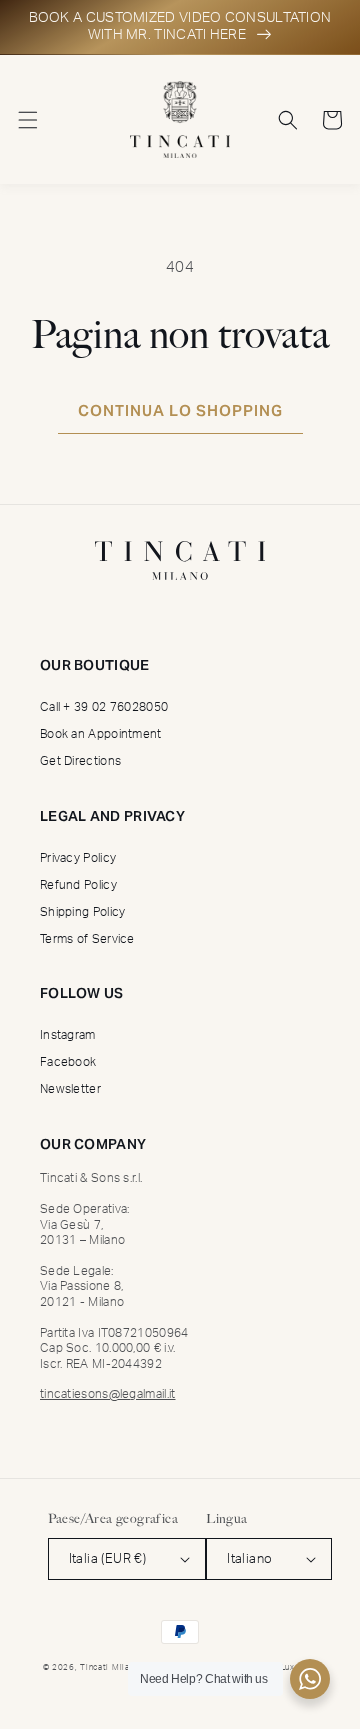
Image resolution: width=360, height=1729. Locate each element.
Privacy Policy (78, 858)
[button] (28, 120)
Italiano (249, 1559)
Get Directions (80, 761)
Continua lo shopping (180, 410)
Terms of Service (87, 939)
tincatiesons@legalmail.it (108, 1394)
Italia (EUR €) (108, 1559)
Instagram (68, 1035)
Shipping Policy (83, 912)
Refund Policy (78, 885)
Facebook (68, 1062)
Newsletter (70, 1089)
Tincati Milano (110, 1667)
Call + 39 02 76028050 (104, 707)
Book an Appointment (101, 734)
